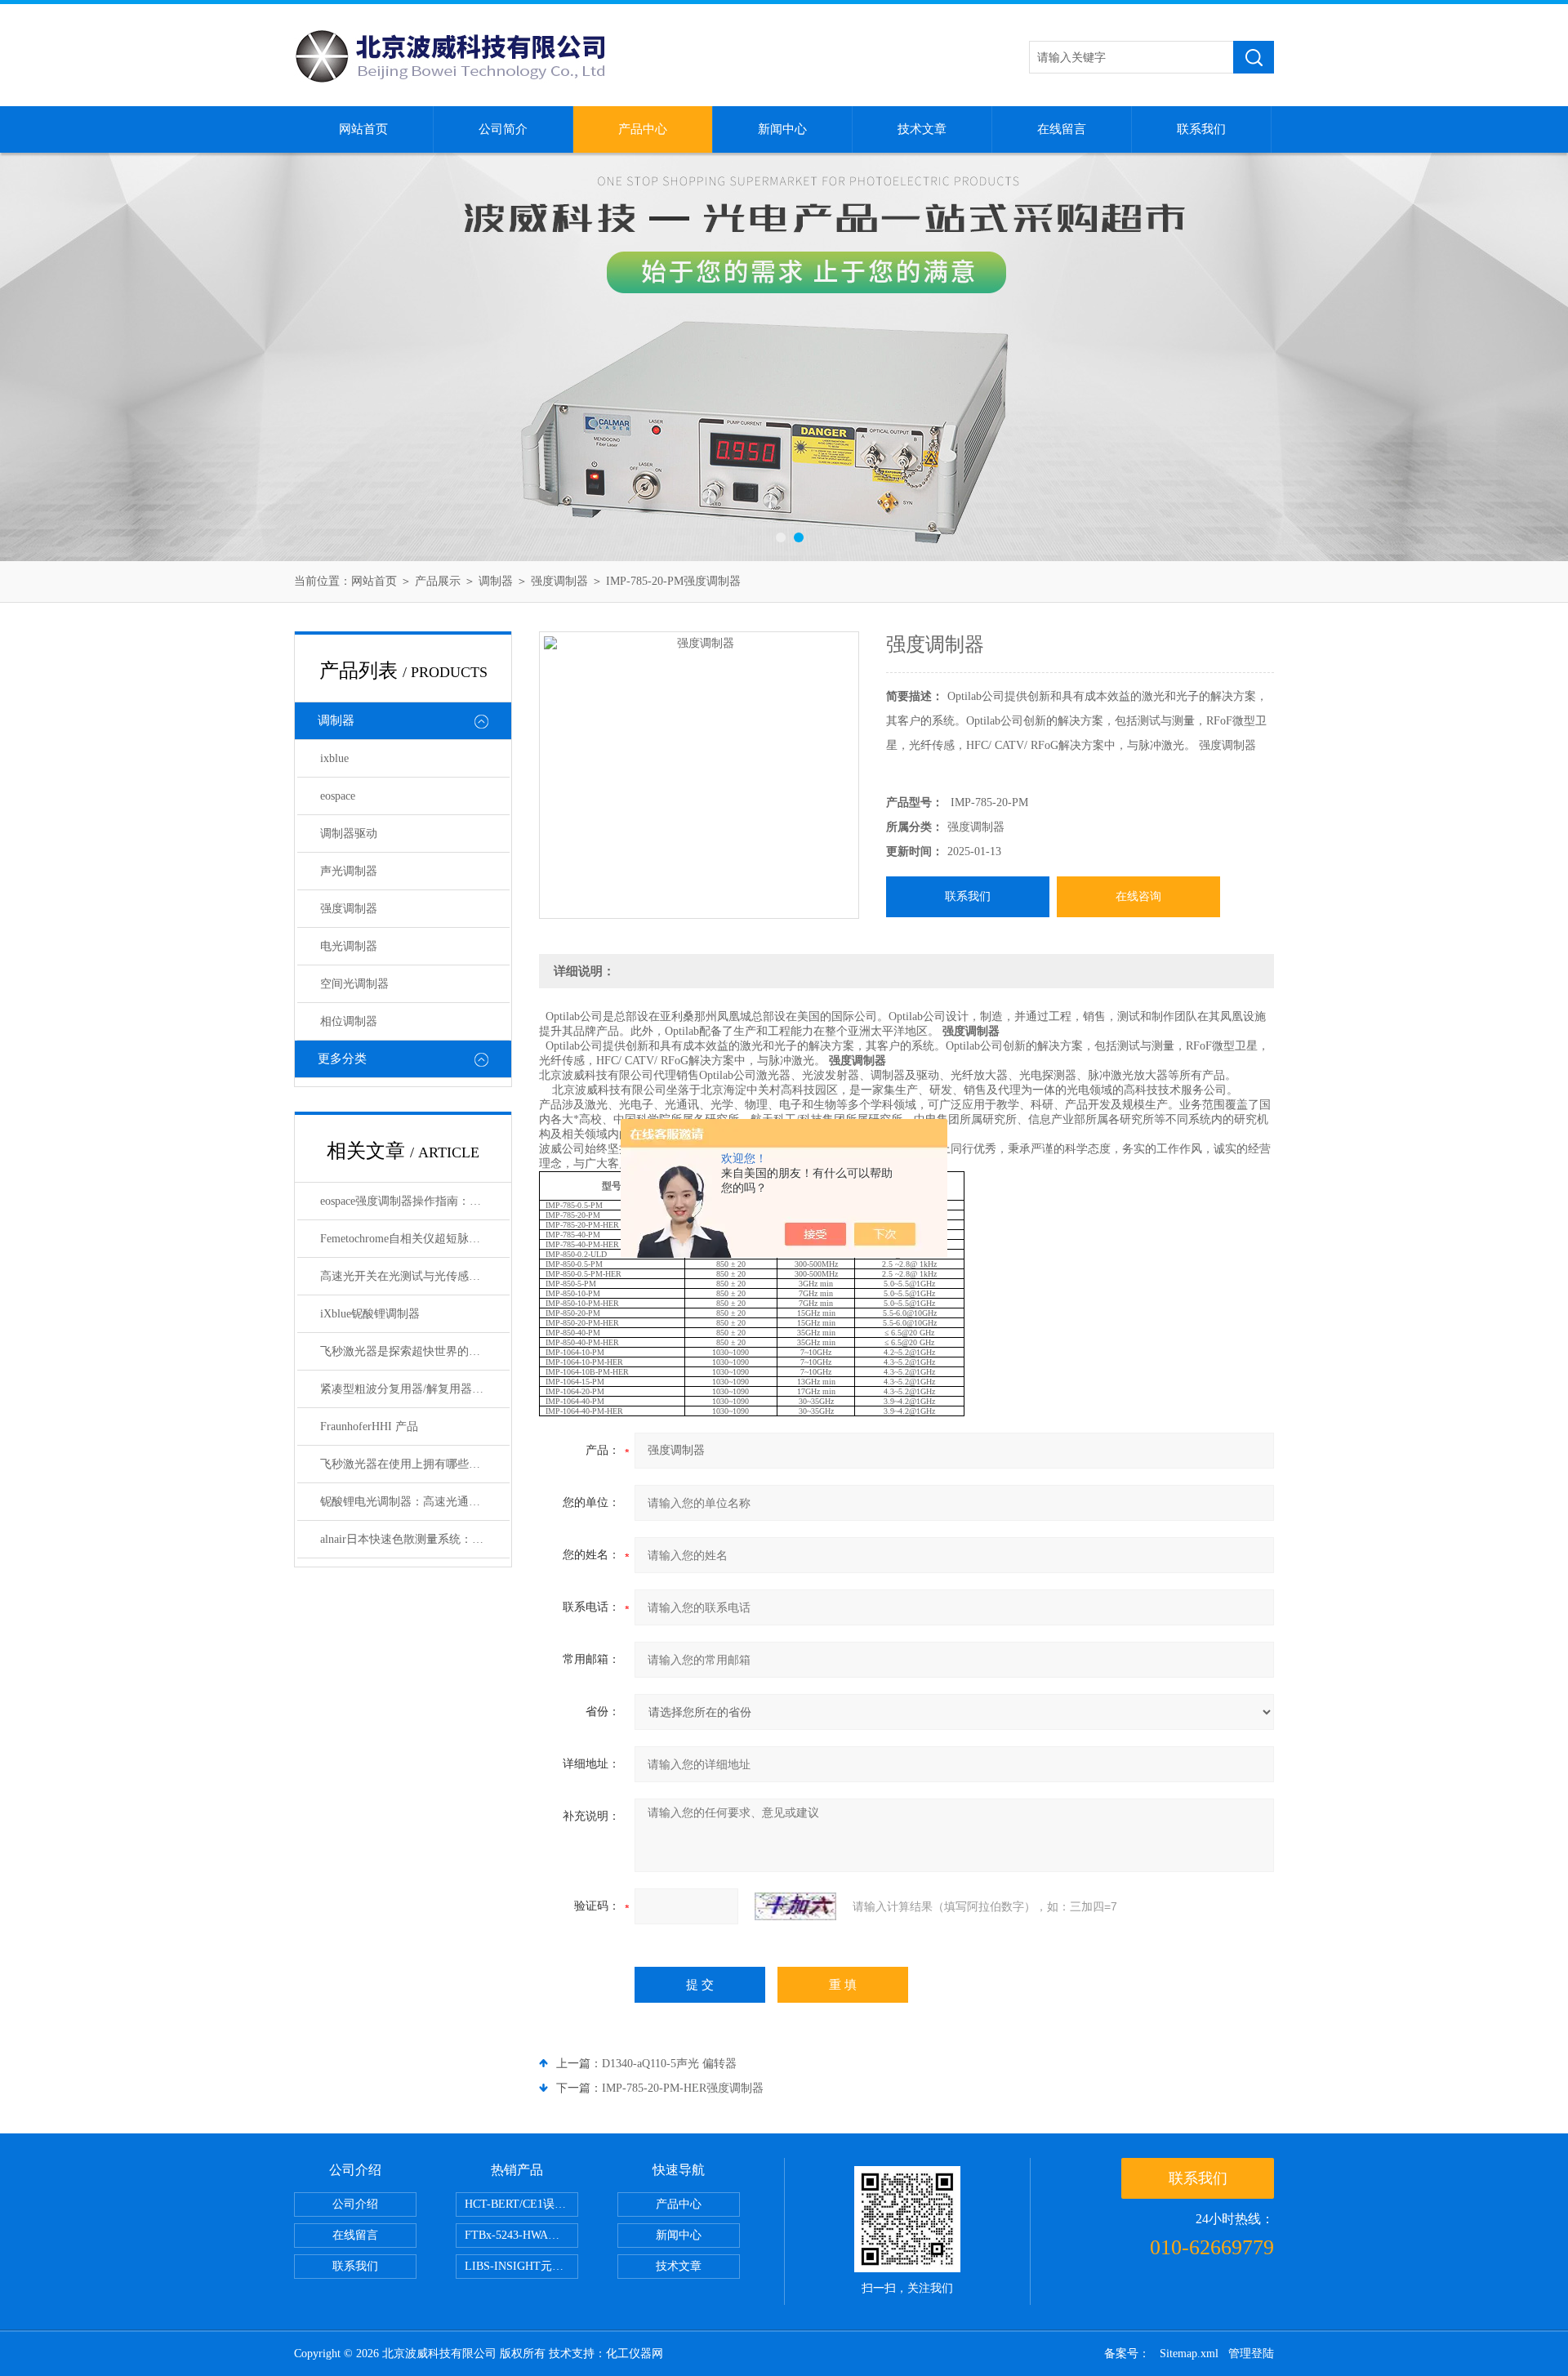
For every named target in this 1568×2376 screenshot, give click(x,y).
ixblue (334, 758)
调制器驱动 (349, 834)
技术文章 (922, 129)
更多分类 (342, 1059)
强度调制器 (559, 581)
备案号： (1127, 2354)
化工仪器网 (635, 2354)
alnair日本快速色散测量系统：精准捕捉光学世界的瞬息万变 (415, 1539)
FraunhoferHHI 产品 (369, 1426)
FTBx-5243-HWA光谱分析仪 (521, 2235)
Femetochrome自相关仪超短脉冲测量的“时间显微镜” (415, 1239)
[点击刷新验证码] (795, 1906)
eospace (338, 796)
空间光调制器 (354, 984)
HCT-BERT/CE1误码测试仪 (521, 2204)
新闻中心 (782, 129)
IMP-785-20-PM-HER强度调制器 (683, 2088)
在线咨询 (1138, 896)
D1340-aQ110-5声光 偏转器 (669, 2064)
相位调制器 (349, 1021)
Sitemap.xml (1189, 2354)
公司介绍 (355, 2204)
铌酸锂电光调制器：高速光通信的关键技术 (415, 1502)
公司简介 (503, 129)
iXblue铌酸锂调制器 (370, 1314)
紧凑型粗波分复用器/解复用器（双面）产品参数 (415, 1389)
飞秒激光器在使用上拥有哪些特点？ (412, 1464)
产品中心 (643, 129)
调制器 (496, 581)
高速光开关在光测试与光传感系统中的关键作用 (415, 1276)
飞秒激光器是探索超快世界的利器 (406, 1351)
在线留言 (1062, 129)
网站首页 (363, 129)
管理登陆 (1251, 2354)
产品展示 (438, 581)
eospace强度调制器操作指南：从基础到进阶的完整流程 (415, 1201)
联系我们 (1201, 129)
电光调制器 (349, 946)
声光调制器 (349, 871)
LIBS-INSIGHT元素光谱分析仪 (521, 2266)
